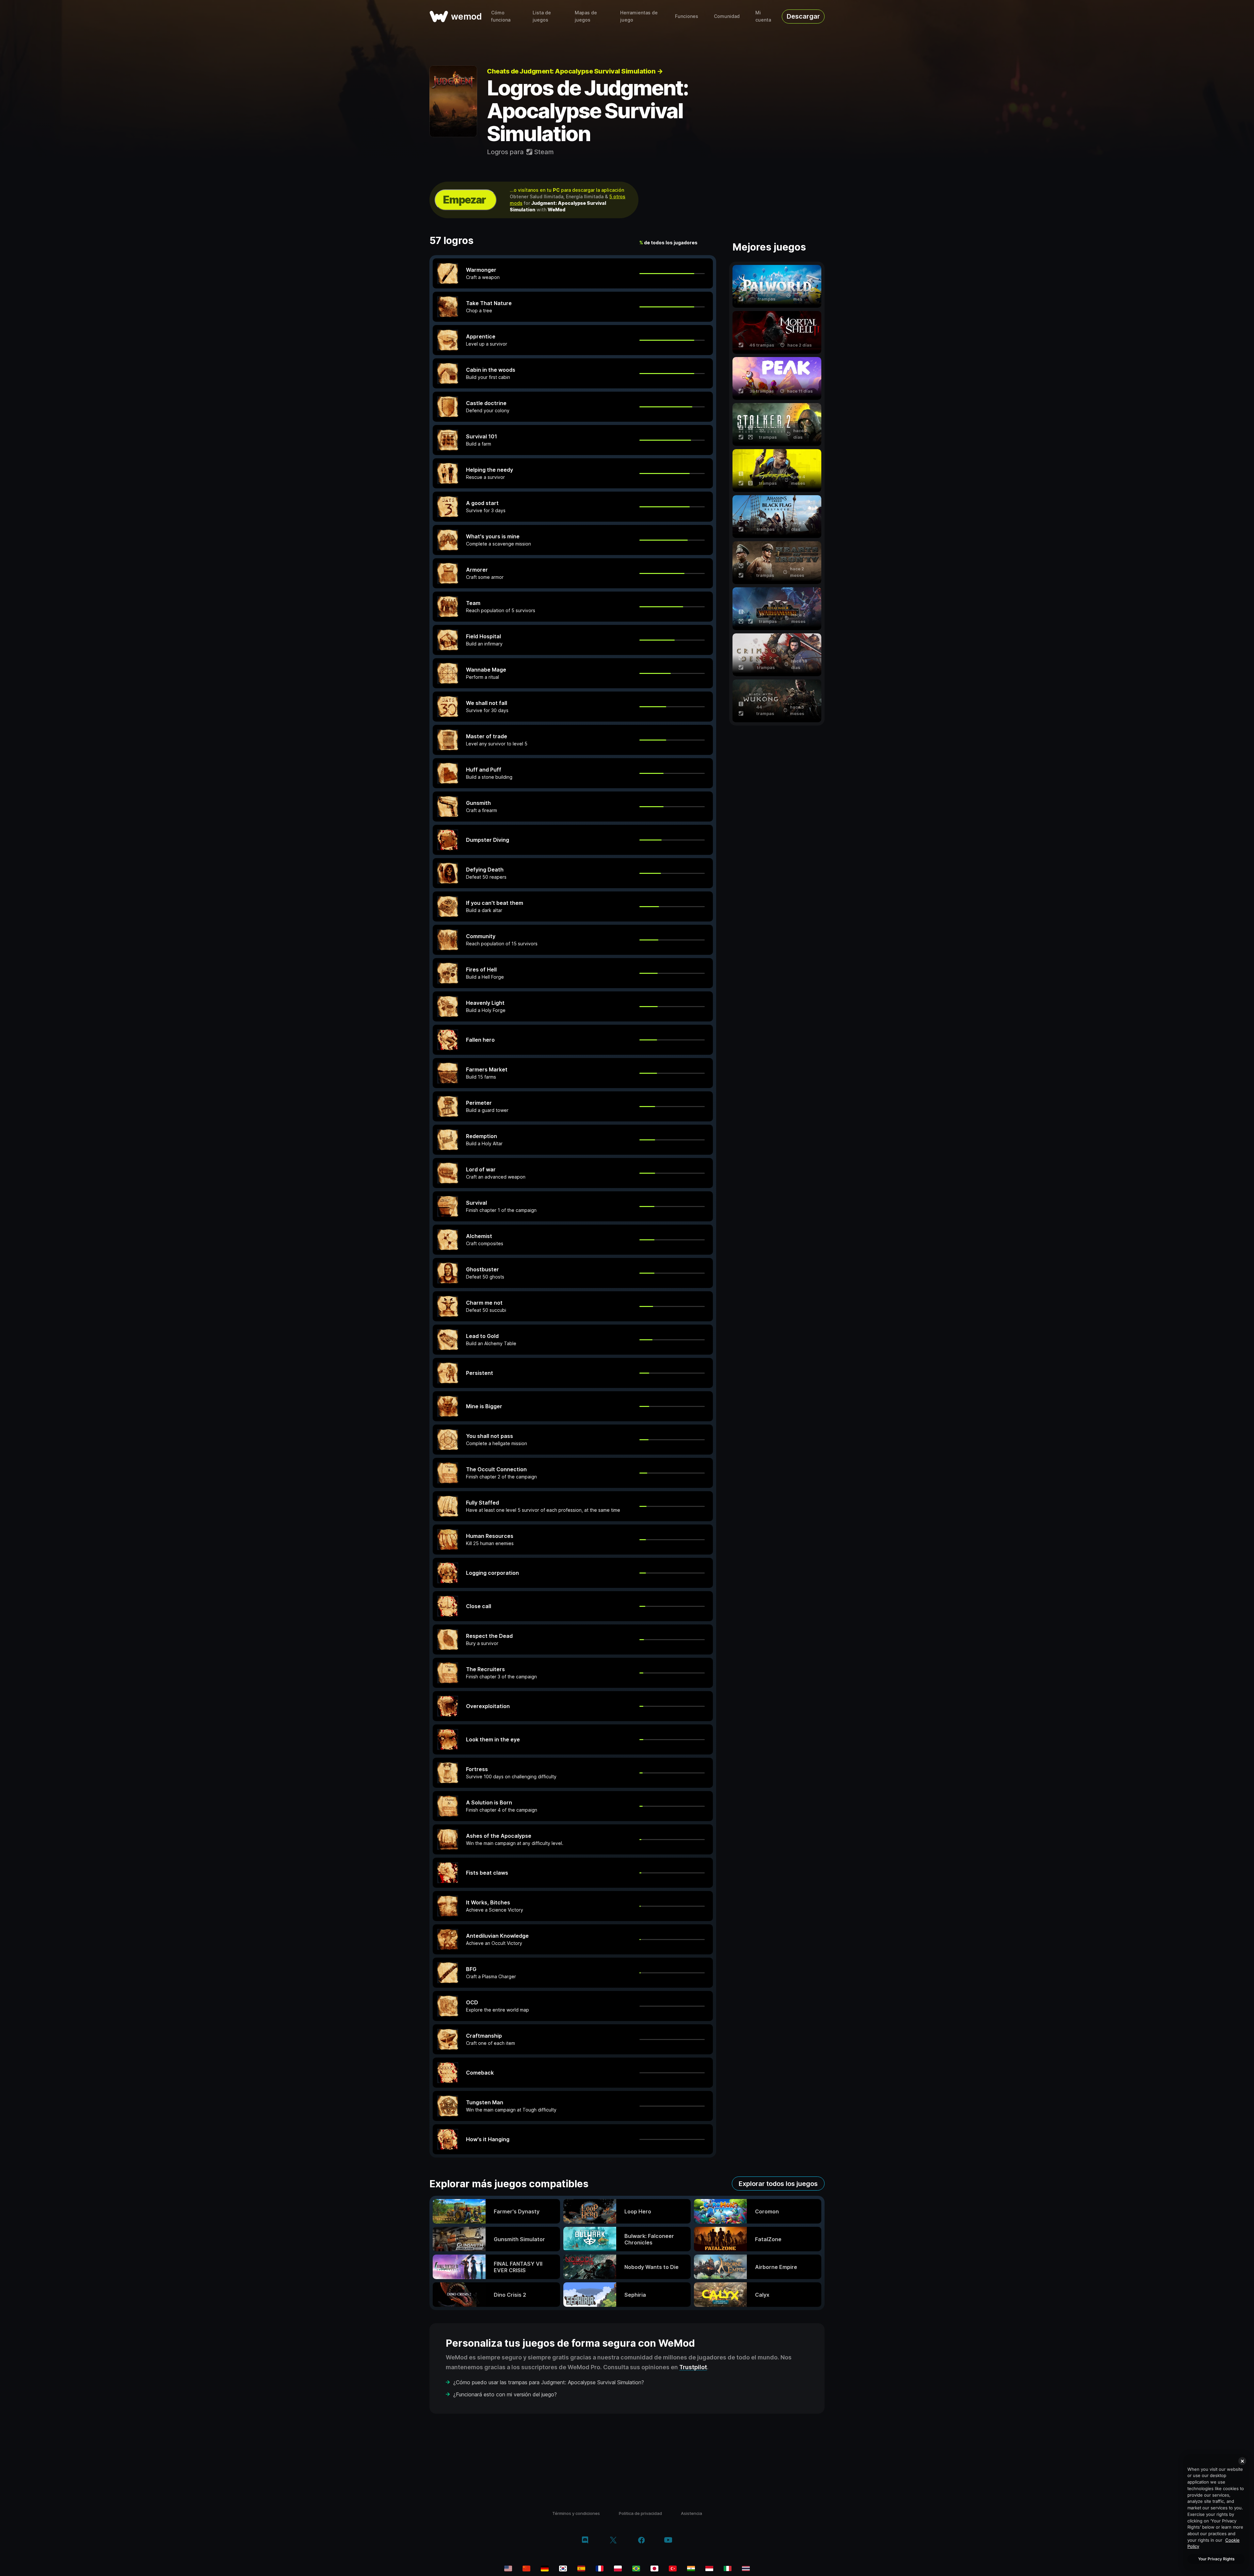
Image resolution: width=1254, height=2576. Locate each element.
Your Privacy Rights (1216, 2559)
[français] (600, 2568)
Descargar (803, 16)
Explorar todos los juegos (778, 2184)
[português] (636, 2568)
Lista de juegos (542, 16)
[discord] (585, 2541)
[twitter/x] (613, 2541)
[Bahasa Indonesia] (709, 2568)
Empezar (464, 200)
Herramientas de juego (639, 16)
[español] (581, 2568)
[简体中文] (526, 2568)
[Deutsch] (545, 2568)
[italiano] (728, 2568)
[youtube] (668, 2541)
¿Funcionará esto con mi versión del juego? (505, 2394)
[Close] (1242, 2461)
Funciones (687, 16)
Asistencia (691, 2513)
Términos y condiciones (576, 2513)
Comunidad (727, 16)
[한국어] (563, 2568)
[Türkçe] (673, 2568)
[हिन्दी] (691, 2568)
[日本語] (654, 2568)
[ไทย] (746, 2568)
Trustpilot (693, 2367)
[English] (508, 2568)
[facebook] (642, 2541)
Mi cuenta (763, 16)
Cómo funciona (501, 16)
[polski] (618, 2568)
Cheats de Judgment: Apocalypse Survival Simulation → (575, 71)
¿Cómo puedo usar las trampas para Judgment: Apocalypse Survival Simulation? (549, 2382)
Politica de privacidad (640, 2513)
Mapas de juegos (586, 16)
